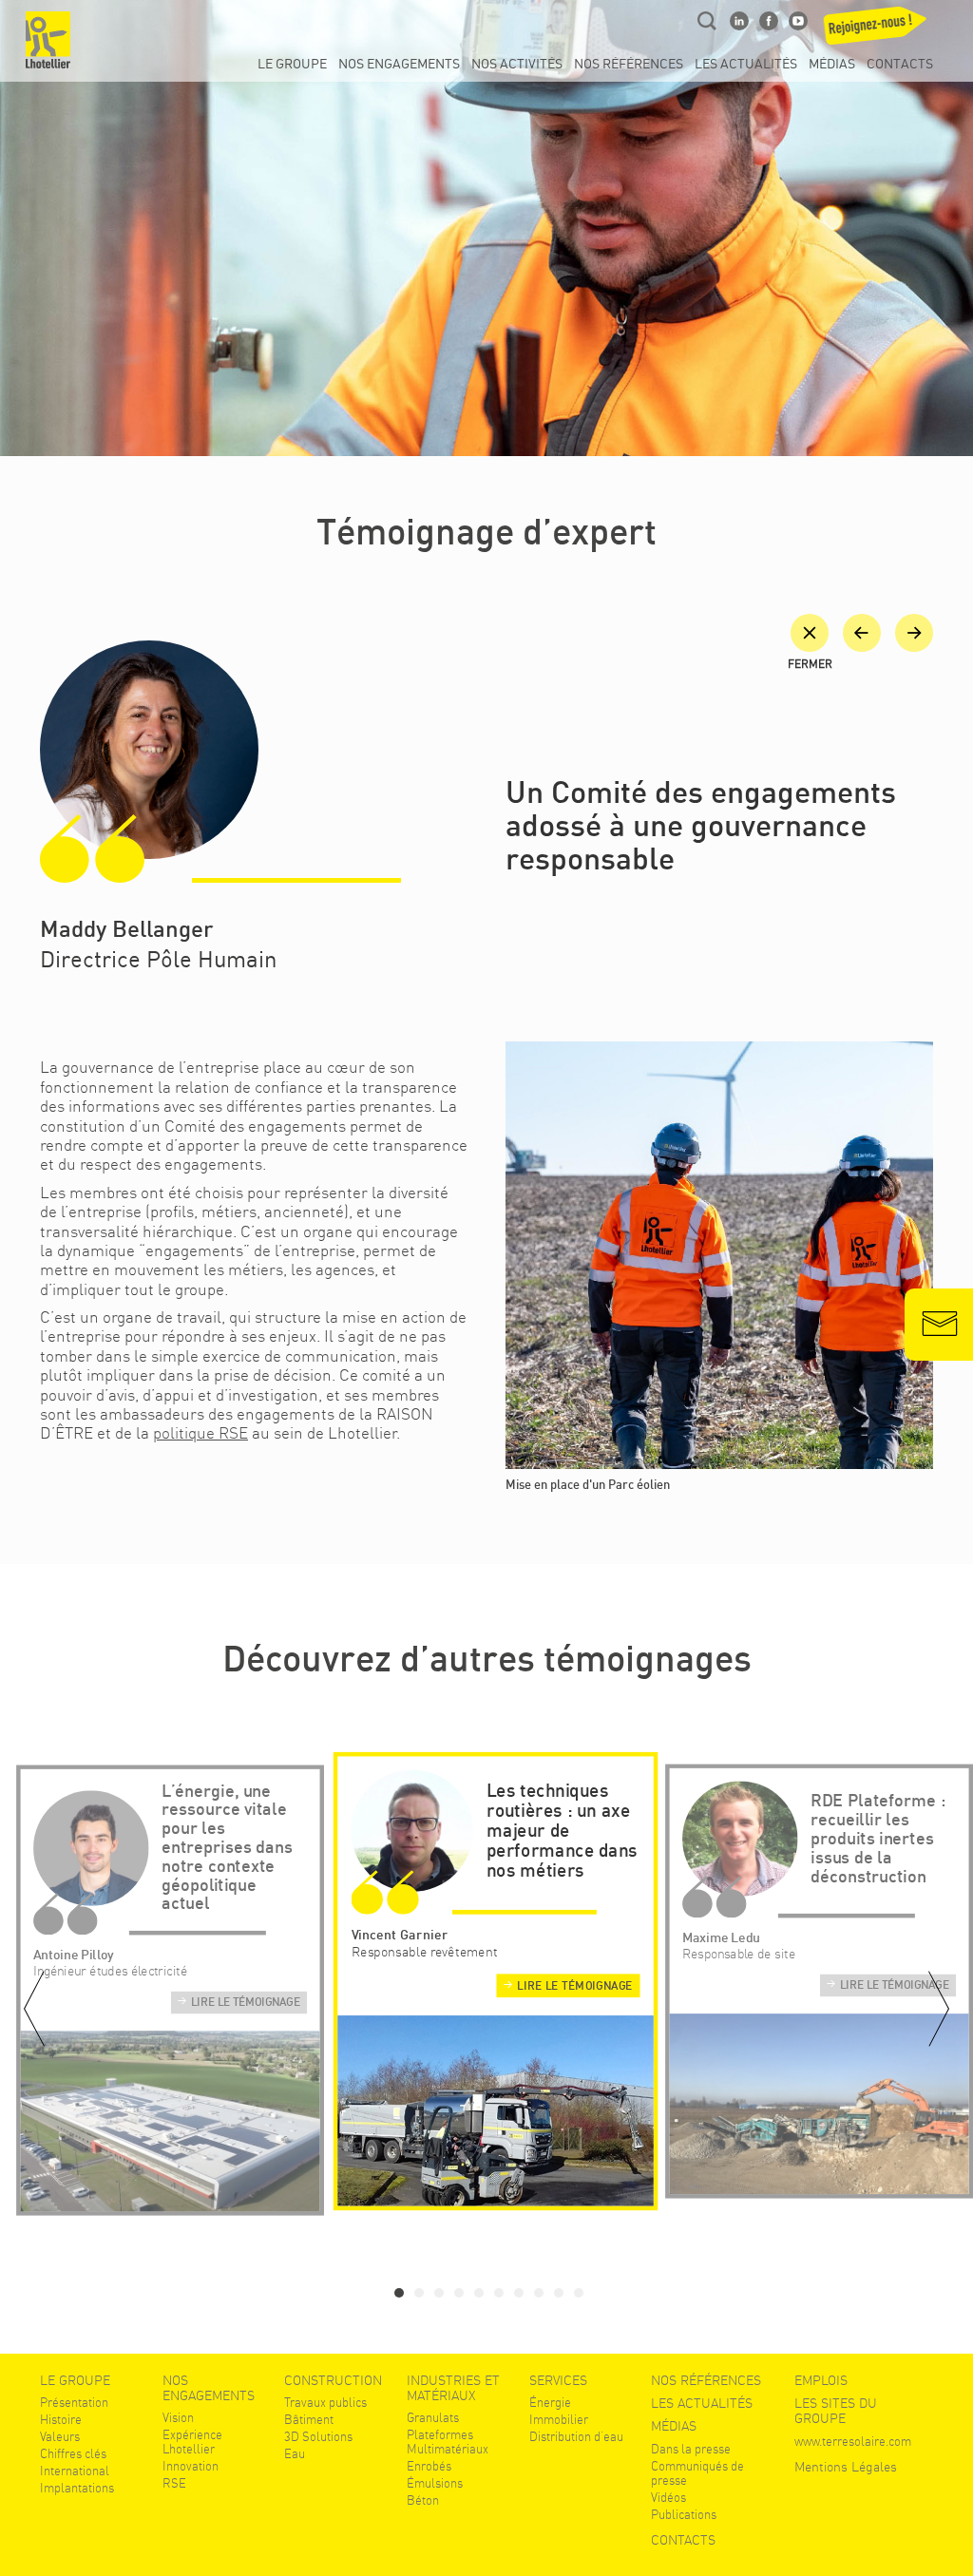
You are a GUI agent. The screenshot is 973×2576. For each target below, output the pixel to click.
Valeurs (60, 2437)
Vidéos (668, 2498)
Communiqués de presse (697, 2473)
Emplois (821, 2380)
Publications (684, 2515)
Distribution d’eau (576, 2437)
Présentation (74, 2403)
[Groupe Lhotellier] (48, 40)
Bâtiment (309, 2420)
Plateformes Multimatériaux (448, 2442)
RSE (174, 2483)
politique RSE (200, 1432)
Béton (423, 2500)
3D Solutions (318, 2437)
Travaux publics (325, 2403)
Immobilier (559, 2420)
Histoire (61, 2420)
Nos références (629, 65)
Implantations (77, 2488)
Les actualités (746, 65)
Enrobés (429, 2466)
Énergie (550, 2403)
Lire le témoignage (246, 2003)
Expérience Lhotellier (192, 2442)
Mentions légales (846, 2467)
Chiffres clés (73, 2454)
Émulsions (435, 2483)
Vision (178, 2418)
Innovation (191, 2466)
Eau (295, 2454)
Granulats (433, 2418)
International (75, 2471)
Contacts (900, 65)
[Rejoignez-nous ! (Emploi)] (882, 31)
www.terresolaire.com (853, 2442)
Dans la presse (691, 2449)
